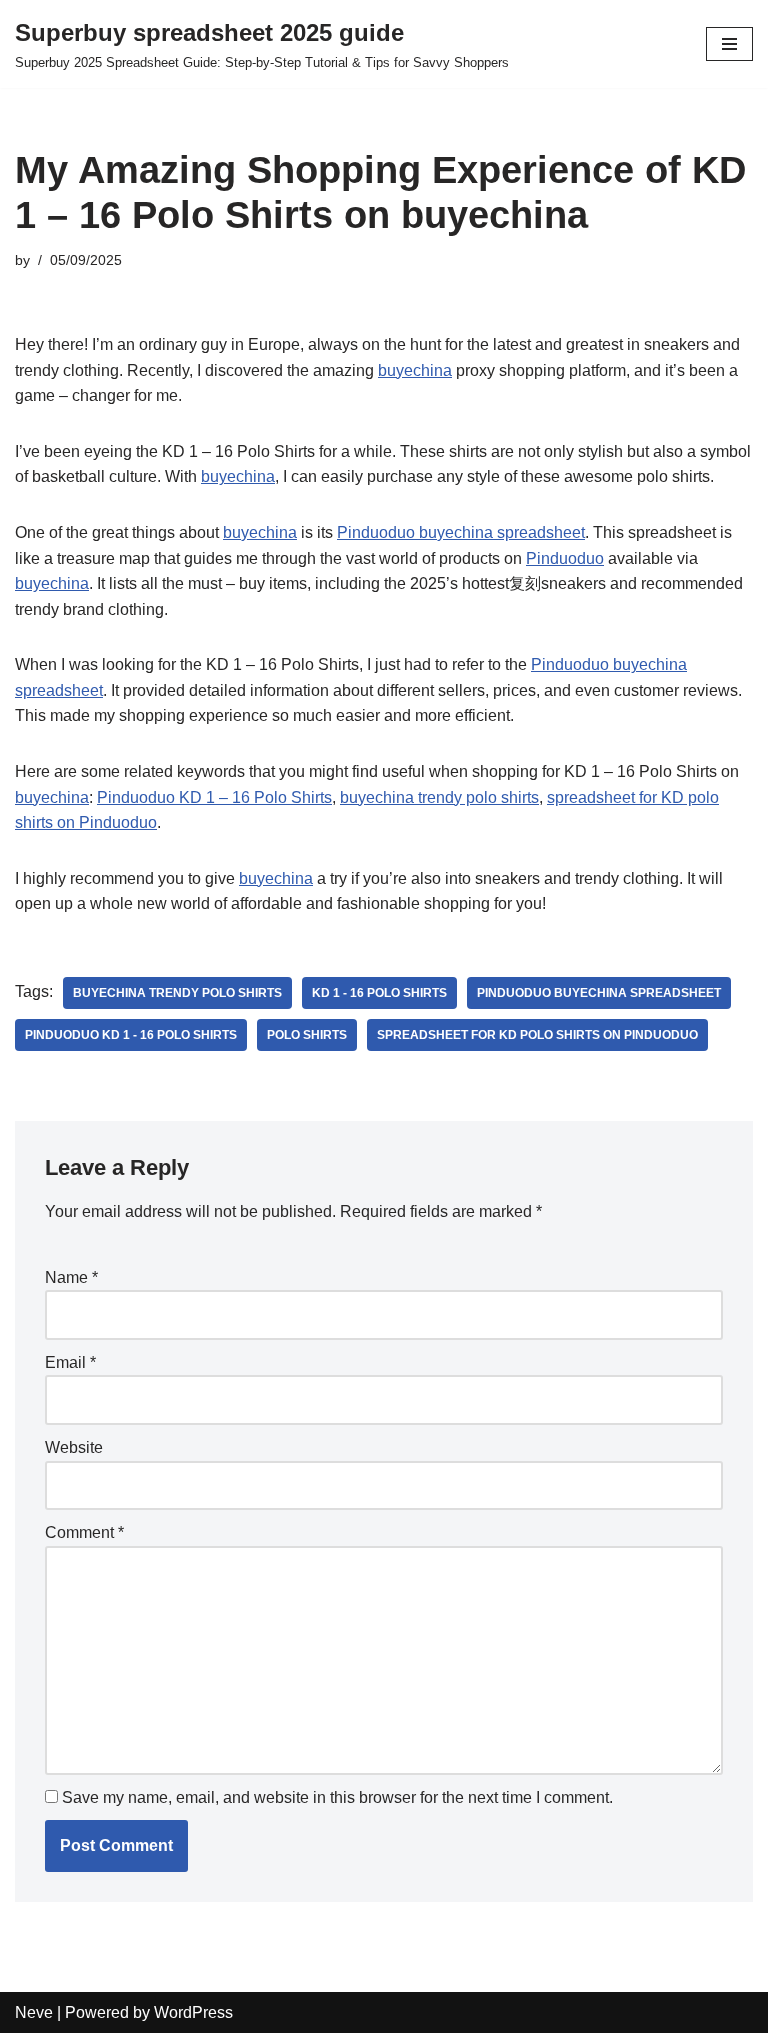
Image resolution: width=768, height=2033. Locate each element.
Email (70, 1362)
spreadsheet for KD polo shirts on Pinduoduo (537, 1035)
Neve (34, 2012)
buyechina (415, 370)
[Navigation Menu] (729, 44)
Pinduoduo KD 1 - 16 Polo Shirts (131, 1035)
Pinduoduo (565, 558)
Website (74, 1447)
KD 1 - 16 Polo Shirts (379, 993)
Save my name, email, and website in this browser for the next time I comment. (337, 1797)
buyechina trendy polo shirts (439, 797)
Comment (84, 1532)
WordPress (193, 2012)
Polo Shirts (307, 1035)
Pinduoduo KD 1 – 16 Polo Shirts (214, 797)
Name (71, 1277)
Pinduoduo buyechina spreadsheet (461, 532)
